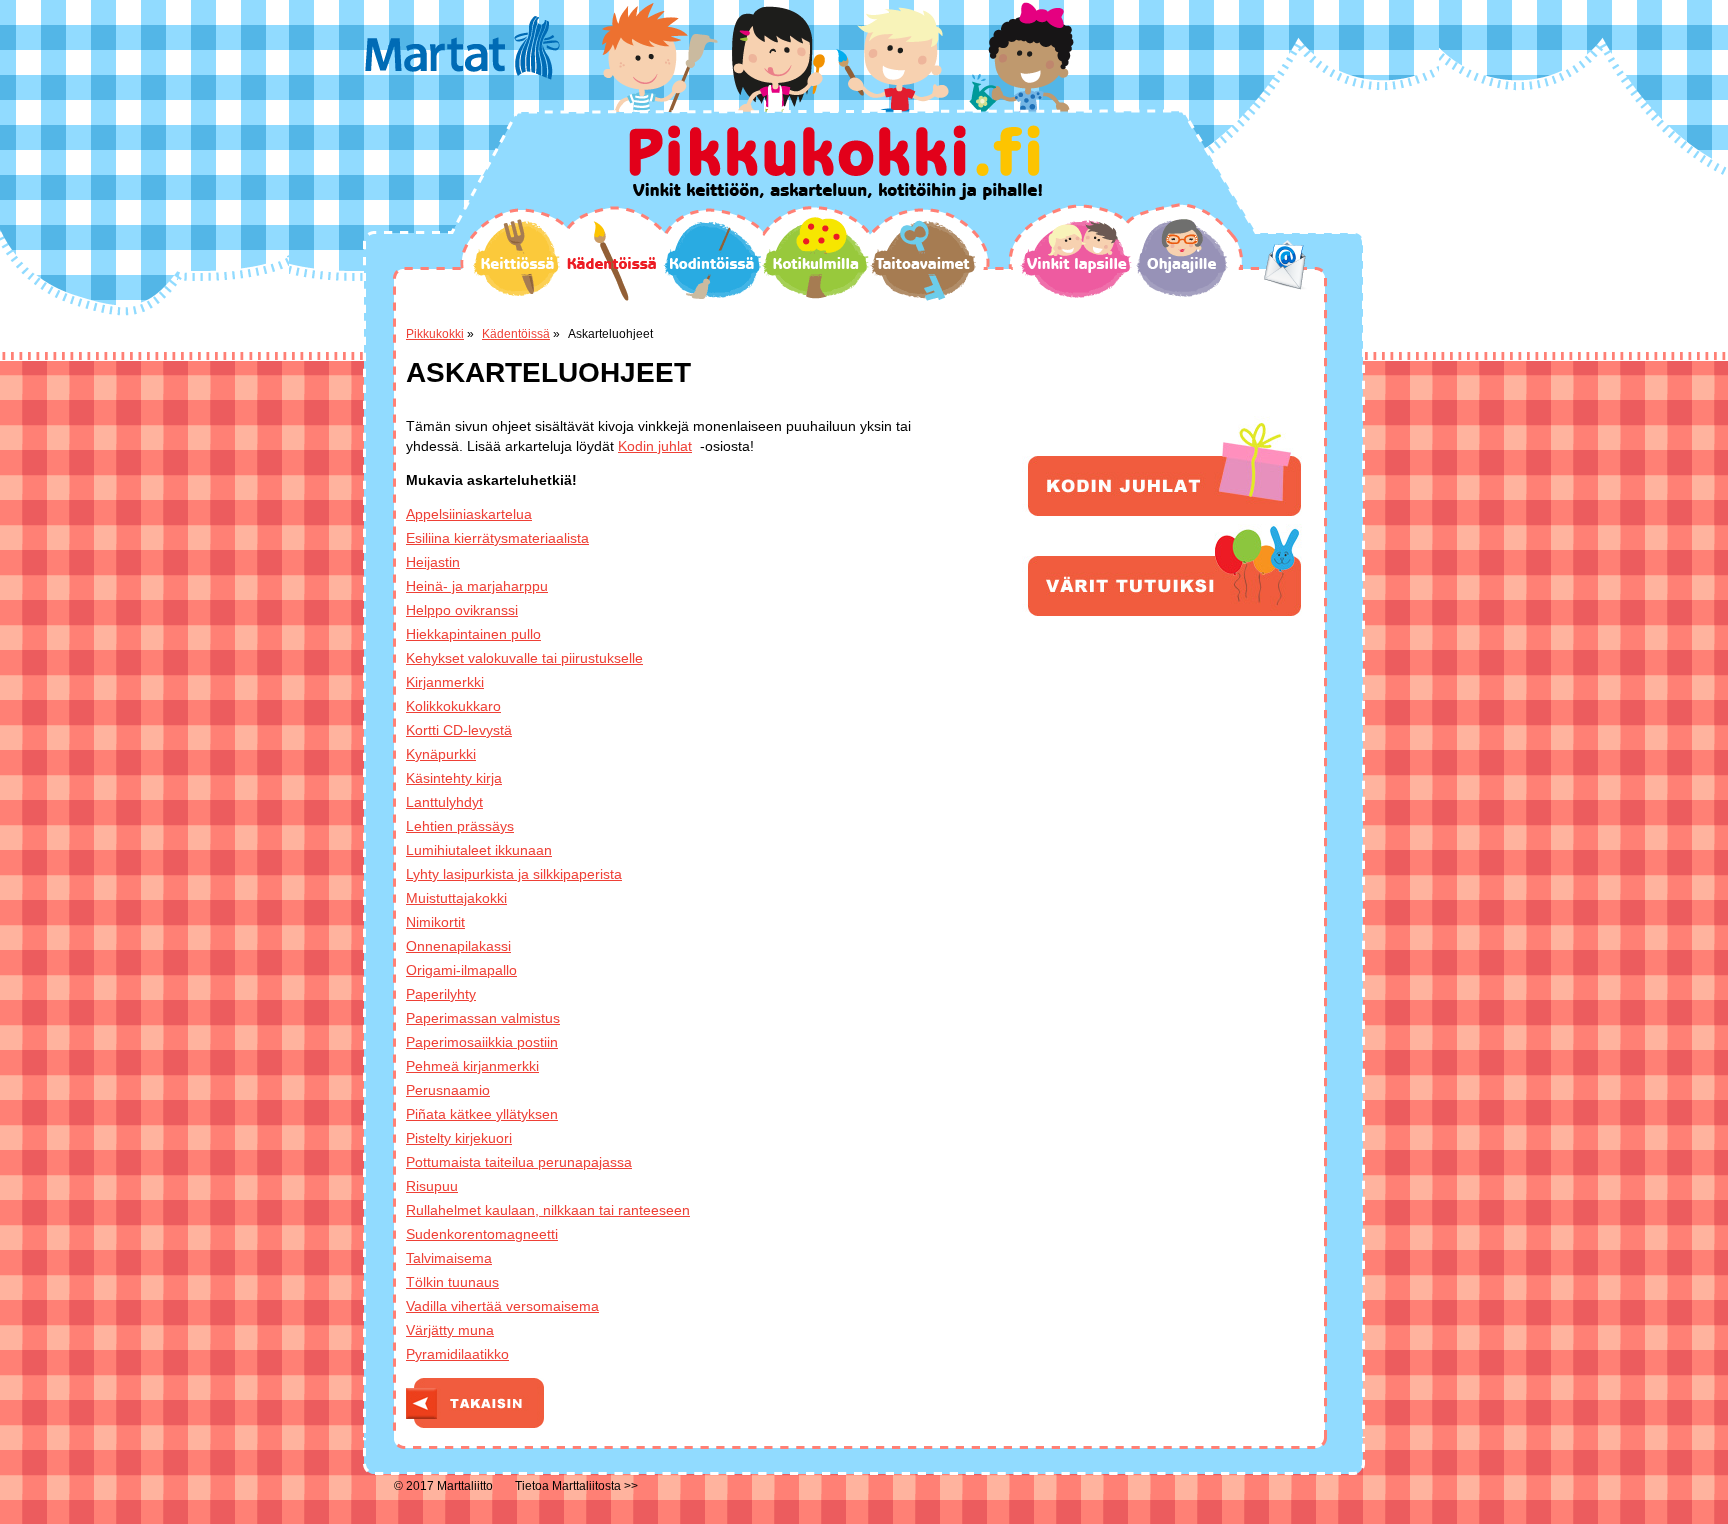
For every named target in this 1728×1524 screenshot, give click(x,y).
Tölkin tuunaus (452, 1282)
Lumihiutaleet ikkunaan (479, 850)
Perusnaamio (448, 1090)
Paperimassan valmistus (483, 1018)
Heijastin (433, 562)
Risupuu (432, 1186)
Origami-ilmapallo (461, 970)
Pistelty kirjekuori (459, 1138)
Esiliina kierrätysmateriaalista (497, 538)
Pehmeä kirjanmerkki (472, 1066)
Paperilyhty (441, 994)
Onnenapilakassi (458, 946)
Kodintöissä (712, 260)
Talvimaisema (449, 1258)
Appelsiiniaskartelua (469, 514)
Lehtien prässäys (460, 826)
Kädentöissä (611, 261)
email (1285, 265)
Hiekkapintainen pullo (473, 634)
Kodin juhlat (655, 446)
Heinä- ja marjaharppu (477, 586)
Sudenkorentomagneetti (482, 1234)
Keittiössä (516, 257)
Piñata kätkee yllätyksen (482, 1114)
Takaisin (475, 1403)
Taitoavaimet (923, 260)
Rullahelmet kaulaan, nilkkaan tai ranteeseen (548, 1210)
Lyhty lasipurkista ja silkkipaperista (514, 874)
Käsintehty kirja (454, 778)
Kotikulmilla (815, 258)
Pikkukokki (435, 334)
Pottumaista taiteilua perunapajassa (519, 1162)
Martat (462, 48)
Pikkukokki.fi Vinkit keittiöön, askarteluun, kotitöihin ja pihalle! (835, 162)
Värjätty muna (450, 1330)
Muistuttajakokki (456, 898)
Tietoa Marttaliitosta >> (576, 1486)
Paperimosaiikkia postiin (482, 1042)
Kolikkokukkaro (453, 706)
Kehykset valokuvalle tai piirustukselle (524, 658)
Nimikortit (435, 922)
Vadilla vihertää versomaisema (502, 1306)
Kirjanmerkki (445, 682)
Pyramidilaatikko (457, 1354)
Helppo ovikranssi (462, 610)
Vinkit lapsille (1077, 259)
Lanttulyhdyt (444, 802)
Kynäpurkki (441, 754)
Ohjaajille (1182, 258)
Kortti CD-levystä (459, 730)
